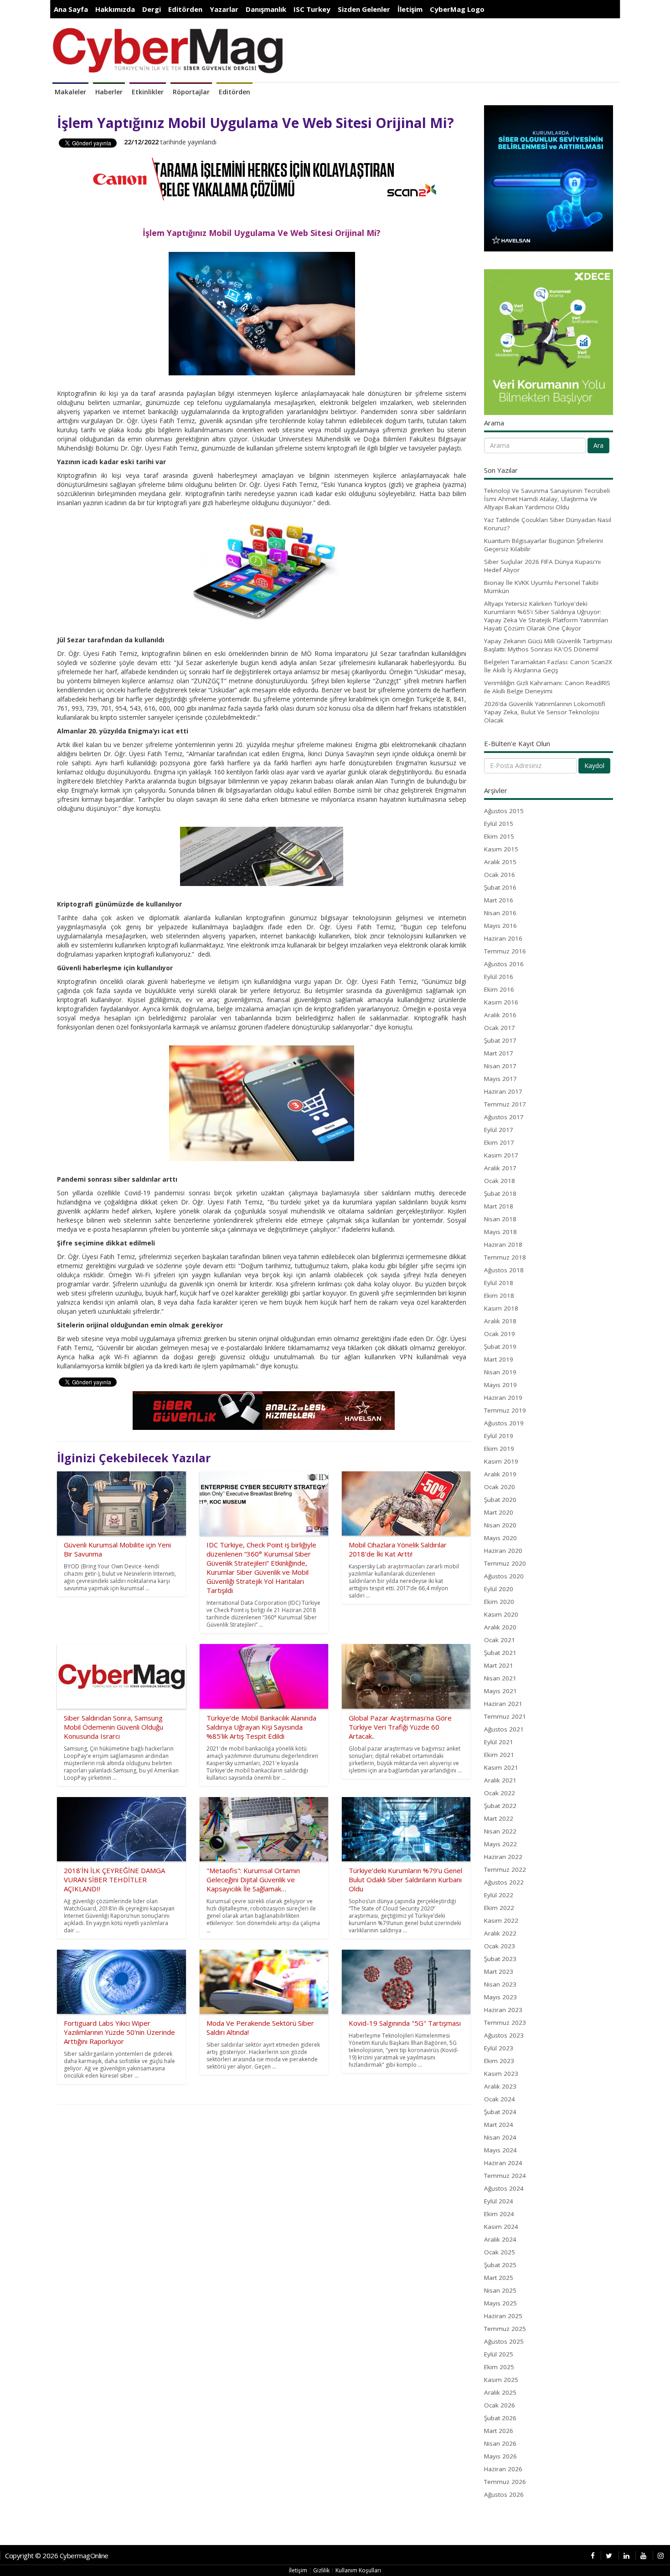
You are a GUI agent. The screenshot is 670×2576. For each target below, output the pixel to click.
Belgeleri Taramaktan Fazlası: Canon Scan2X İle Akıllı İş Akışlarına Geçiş (548, 666)
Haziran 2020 (503, 1551)
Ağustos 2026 (504, 2494)
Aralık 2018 (500, 1321)
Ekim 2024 (499, 2214)
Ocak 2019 (500, 1334)
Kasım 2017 (501, 1155)
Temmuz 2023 (505, 2023)
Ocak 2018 (500, 1181)
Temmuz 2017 (505, 1104)
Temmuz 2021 (505, 1716)
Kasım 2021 (501, 1767)
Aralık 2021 (500, 1780)
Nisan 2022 (500, 1831)
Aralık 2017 (500, 1168)
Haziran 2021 (503, 1704)
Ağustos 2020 (504, 1576)
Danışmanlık (266, 9)
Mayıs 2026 (500, 2456)
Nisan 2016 (500, 913)
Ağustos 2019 (504, 1423)
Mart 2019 (499, 1359)
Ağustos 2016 (504, 964)
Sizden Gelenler (364, 9)
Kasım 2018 (501, 1308)
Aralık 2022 (500, 1933)
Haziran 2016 (503, 938)
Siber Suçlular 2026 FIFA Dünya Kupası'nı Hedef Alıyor (542, 566)
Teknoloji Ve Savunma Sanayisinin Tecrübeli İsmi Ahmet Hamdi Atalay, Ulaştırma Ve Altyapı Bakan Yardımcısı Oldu (547, 499)
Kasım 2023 (501, 2074)
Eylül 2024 (499, 2201)
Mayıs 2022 (500, 1844)
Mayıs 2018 (500, 1232)
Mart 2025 (499, 2278)
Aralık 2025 (500, 2392)
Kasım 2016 (501, 1002)
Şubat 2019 (500, 1347)
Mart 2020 (499, 1512)
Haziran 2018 (503, 1244)
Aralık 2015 (500, 862)
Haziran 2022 (503, 1857)
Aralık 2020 (500, 1627)
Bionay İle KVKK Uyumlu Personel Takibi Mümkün (541, 587)
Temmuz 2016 (505, 951)
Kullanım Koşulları (358, 2570)
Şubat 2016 (500, 887)
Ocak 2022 (500, 1793)
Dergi (152, 9)
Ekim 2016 (499, 989)
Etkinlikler (148, 92)
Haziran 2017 (503, 1091)
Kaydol (594, 766)
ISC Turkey (312, 9)
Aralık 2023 (500, 2086)
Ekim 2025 (499, 2367)
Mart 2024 (499, 2125)
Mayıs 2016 (500, 926)
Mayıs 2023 (500, 1997)
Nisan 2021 (500, 1678)
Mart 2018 (499, 1206)
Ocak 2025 (500, 2252)
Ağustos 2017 (504, 1117)
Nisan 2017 (500, 1066)
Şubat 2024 (500, 2112)
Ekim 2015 (499, 836)
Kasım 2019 (501, 1461)
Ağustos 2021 (504, 1729)
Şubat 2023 (500, 1959)
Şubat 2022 (500, 1806)
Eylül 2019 (499, 1436)
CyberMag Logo (457, 9)
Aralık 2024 (500, 2239)
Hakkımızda (115, 9)
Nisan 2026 (500, 2443)
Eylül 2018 (499, 1283)
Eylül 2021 (499, 1742)
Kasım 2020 (501, 1614)
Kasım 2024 (501, 2227)
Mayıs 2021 (500, 1691)
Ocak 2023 (500, 1946)
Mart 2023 (499, 1972)
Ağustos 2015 (504, 811)
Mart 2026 (499, 2431)
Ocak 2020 (500, 1487)
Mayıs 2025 (500, 2303)
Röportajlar (191, 92)
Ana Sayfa (71, 9)
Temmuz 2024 (505, 2176)
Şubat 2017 (500, 1040)
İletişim (410, 9)
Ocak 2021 (500, 1640)
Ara (598, 445)
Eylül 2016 (499, 977)
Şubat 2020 (500, 1500)
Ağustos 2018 (504, 1270)
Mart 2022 (499, 1818)
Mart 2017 (499, 1053)
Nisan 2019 (500, 1372)
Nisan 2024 (500, 2137)
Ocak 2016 (500, 875)
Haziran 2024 (503, 2163)
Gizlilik (321, 2570)
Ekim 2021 (499, 1755)
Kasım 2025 (501, 2380)
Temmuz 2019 (505, 1410)
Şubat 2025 (500, 2265)
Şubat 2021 (500, 1653)
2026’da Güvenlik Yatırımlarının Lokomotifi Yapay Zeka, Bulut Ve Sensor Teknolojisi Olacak (545, 712)
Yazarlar (224, 9)
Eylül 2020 (499, 1589)
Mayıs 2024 (500, 2150)
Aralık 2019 (500, 1474)
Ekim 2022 (499, 1908)
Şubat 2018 (500, 1193)
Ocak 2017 (500, 1028)
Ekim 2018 (499, 1296)
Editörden (185, 9)
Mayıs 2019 (500, 1385)
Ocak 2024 (500, 2099)
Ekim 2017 (499, 1142)
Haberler (109, 92)
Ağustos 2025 (504, 2341)
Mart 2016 (499, 900)
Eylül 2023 (499, 2048)
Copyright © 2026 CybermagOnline (57, 2556)
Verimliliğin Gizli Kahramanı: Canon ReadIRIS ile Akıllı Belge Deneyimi (547, 687)
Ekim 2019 (499, 1449)
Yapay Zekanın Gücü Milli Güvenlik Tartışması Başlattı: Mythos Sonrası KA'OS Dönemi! (548, 645)
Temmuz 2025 (505, 2329)
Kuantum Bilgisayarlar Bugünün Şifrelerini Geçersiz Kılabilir (544, 545)
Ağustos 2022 (504, 1882)
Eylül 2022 (499, 1895)
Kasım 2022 (501, 1920)
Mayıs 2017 (500, 1079)
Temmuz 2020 (505, 1563)
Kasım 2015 (501, 849)
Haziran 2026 (503, 2469)
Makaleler (70, 92)
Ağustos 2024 (504, 2188)
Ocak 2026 (500, 2405)
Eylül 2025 (499, 2354)
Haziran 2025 (503, 2316)
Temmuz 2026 (505, 2482)
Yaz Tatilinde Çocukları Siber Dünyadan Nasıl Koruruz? (548, 524)
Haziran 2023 (503, 2010)
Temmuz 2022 (505, 1869)
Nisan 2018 (500, 1219)
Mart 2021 (499, 1665)
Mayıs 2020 (500, 1538)
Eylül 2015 (499, 824)
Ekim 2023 (499, 2061)
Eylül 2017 (499, 1130)
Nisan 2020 (500, 1525)
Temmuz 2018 (505, 1257)
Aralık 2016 (500, 1015)
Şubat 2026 (500, 2418)
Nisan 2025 (500, 2290)
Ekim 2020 (499, 1602)
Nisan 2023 (500, 1984)
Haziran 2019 (503, 1398)
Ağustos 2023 (504, 2035)
